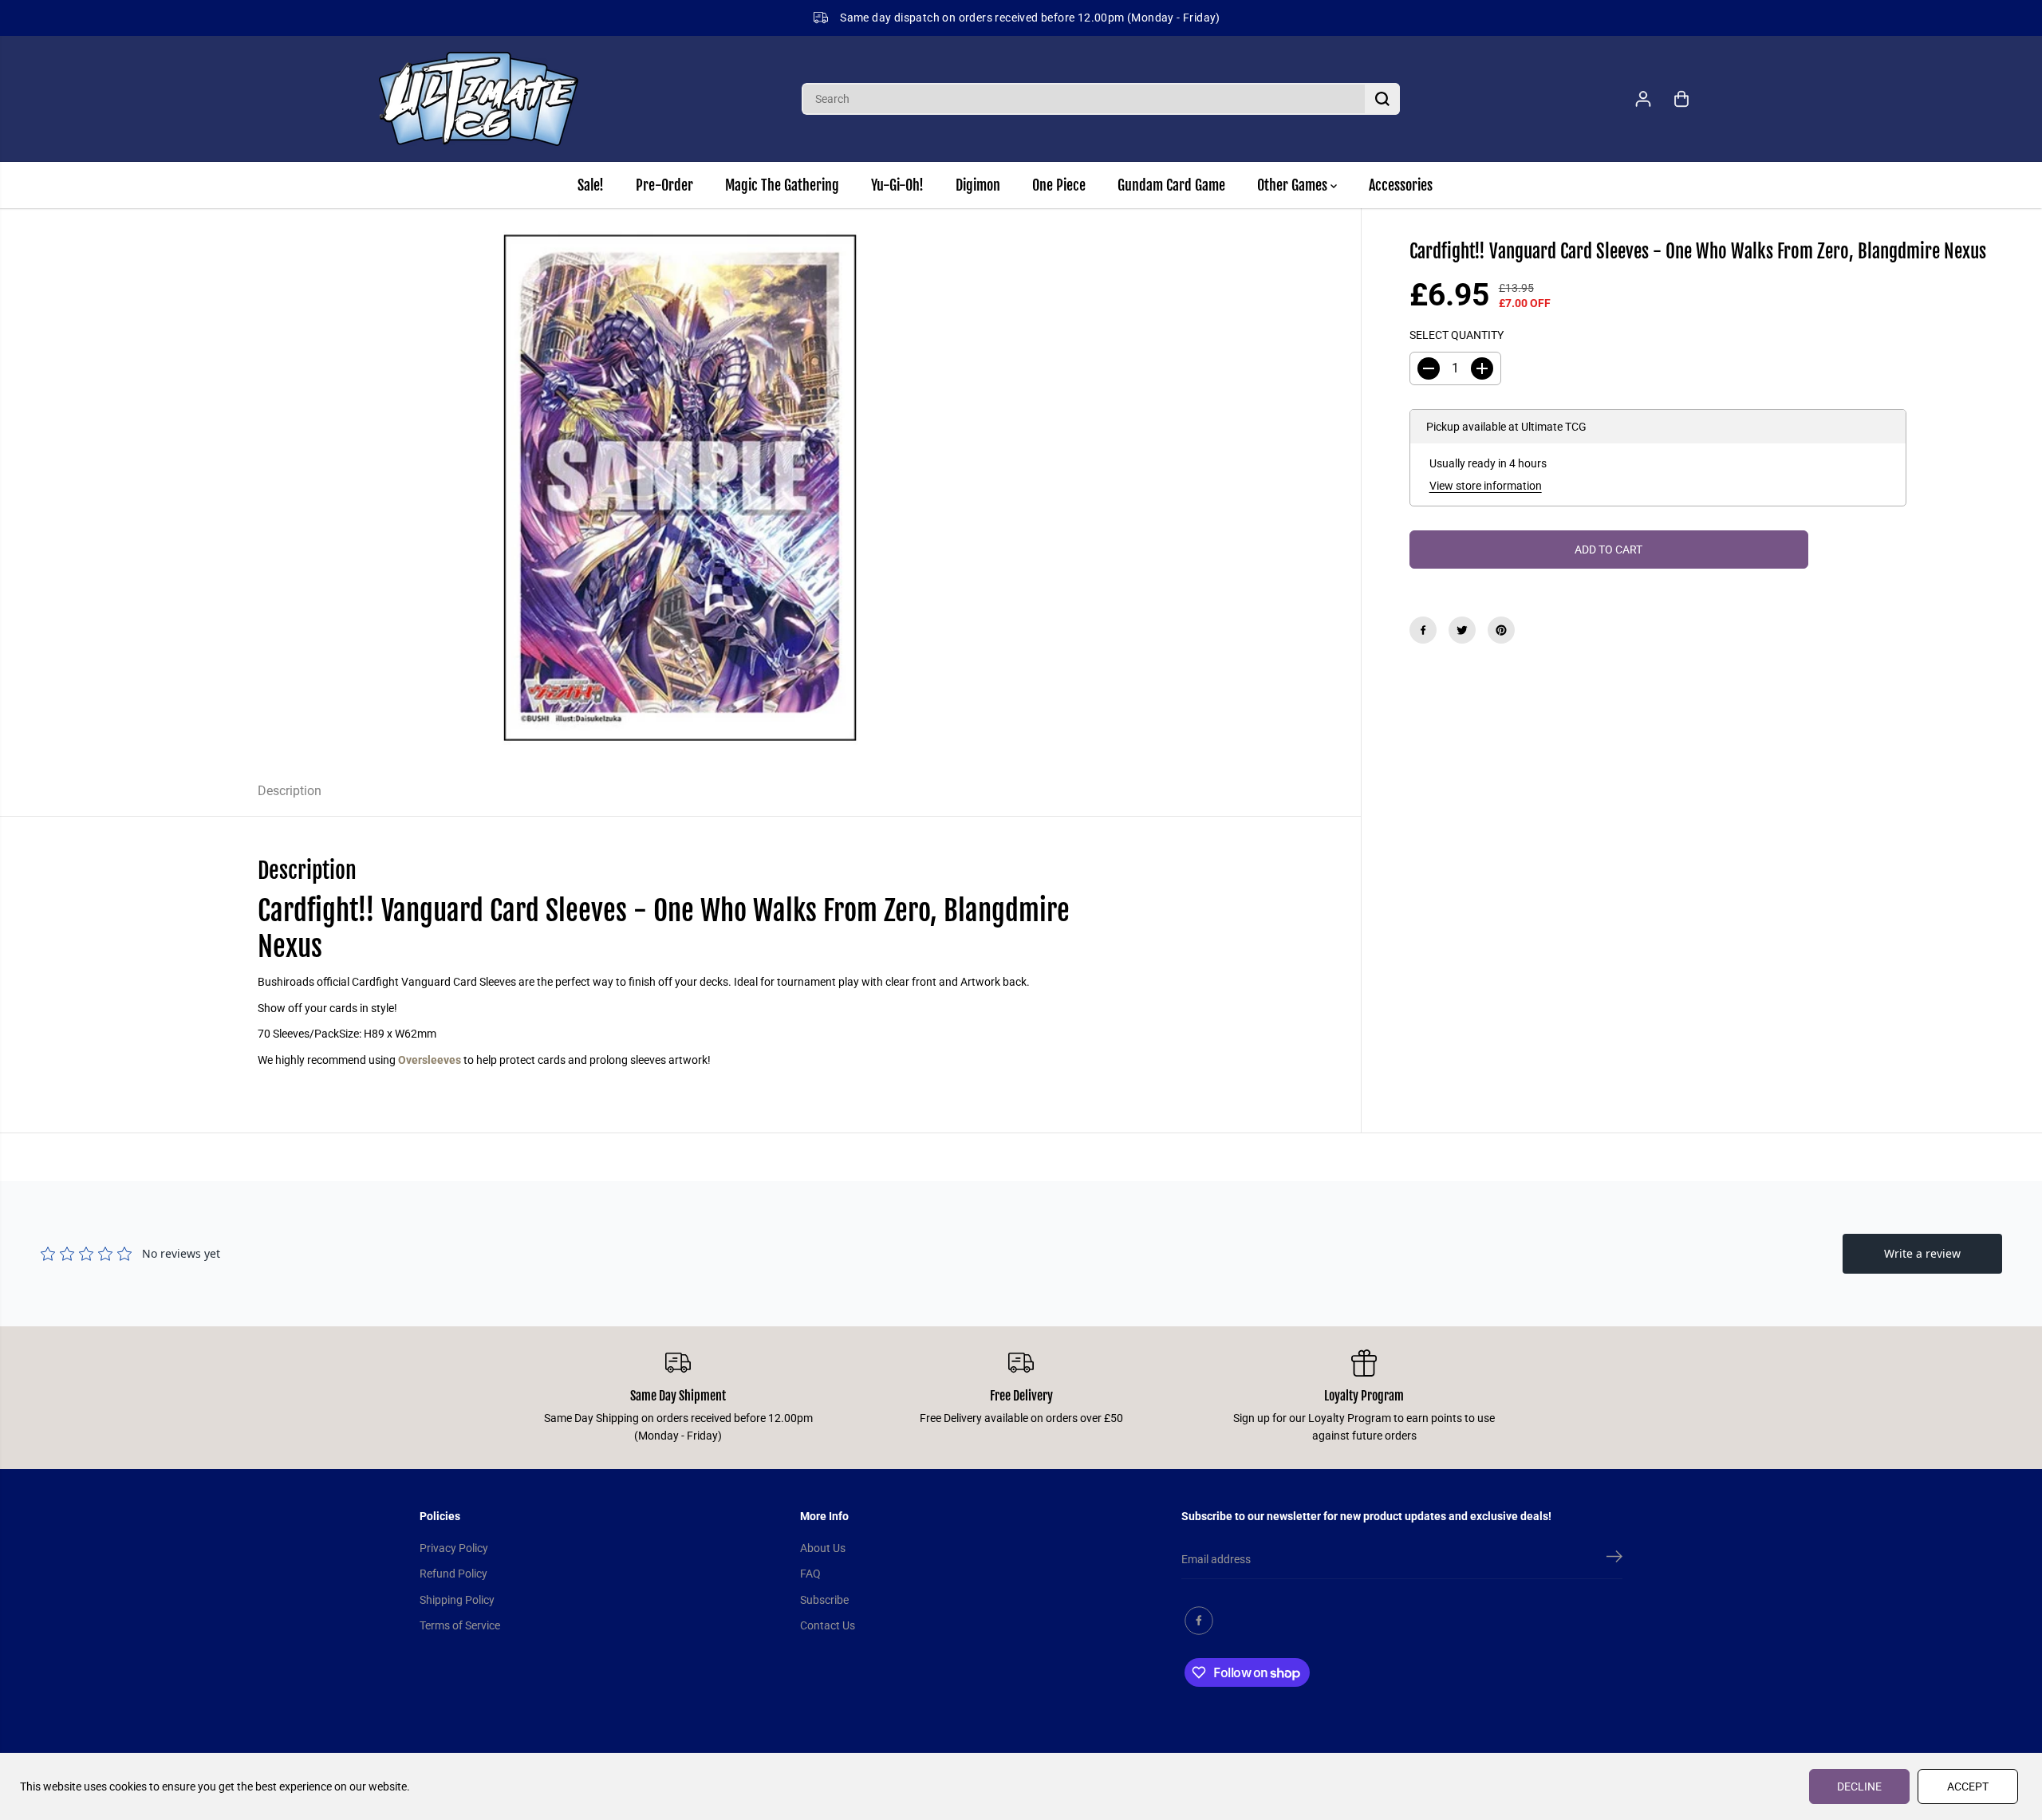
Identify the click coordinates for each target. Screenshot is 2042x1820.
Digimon (978, 185)
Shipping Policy (457, 1600)
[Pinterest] (1501, 630)
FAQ (810, 1574)
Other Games (1294, 185)
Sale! (591, 185)
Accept (1968, 1787)
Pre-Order (664, 185)
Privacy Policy (454, 1548)
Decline (1859, 1787)
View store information (1486, 486)
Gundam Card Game (1171, 185)
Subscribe (824, 1600)
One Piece (1059, 185)
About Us (823, 1548)
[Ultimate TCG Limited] (479, 99)
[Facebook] (1423, 630)
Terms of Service (460, 1625)
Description (290, 791)
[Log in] (1643, 99)
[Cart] (1681, 99)
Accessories (1401, 185)
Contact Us (828, 1625)
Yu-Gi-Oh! (897, 185)
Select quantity (1457, 336)
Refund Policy (453, 1574)
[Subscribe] (1614, 1559)
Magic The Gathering (782, 185)
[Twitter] (1462, 630)
